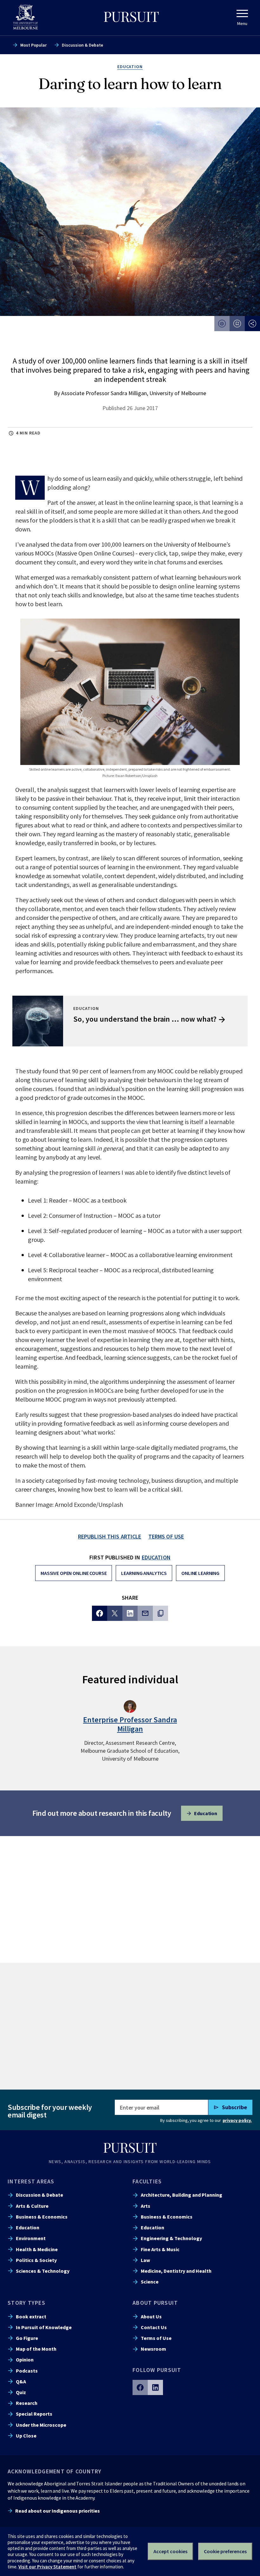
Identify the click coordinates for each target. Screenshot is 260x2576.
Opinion (25, 2360)
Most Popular (33, 45)
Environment (31, 2238)
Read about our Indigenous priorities (58, 2511)
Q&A (21, 2381)
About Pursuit (155, 2303)
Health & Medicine (37, 2249)
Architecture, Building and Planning (182, 2195)
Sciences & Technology (43, 2271)
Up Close (26, 2436)
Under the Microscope (41, 2425)
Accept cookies (170, 2551)
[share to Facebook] (100, 1613)
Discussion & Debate (82, 45)
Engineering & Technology (171, 2238)
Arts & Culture (32, 2206)
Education (156, 1557)
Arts (146, 2206)
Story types (26, 2303)
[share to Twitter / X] (115, 1613)
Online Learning (200, 1573)
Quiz (21, 2392)
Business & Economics (42, 2217)
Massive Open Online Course (74, 1573)
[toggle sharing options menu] (252, 324)
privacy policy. (237, 2120)
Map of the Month (36, 2349)
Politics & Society (36, 2260)
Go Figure (27, 2338)
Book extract (31, 2316)
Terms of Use (156, 2338)
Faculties (147, 2181)
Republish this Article (110, 1536)
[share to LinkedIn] (130, 1613)
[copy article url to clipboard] (160, 1613)
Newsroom (153, 2349)
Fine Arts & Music (160, 2249)
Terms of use (166, 1536)
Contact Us (154, 2327)
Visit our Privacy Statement (47, 2567)
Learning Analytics (144, 1573)
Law (145, 2260)
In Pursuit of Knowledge (44, 2327)
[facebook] (140, 2387)
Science (150, 2282)
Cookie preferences (225, 2551)
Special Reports (34, 2414)
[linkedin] (155, 2387)
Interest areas (31, 2181)
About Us (151, 2316)
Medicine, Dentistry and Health (176, 2271)
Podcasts (27, 2371)
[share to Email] (145, 1613)
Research (27, 2403)
